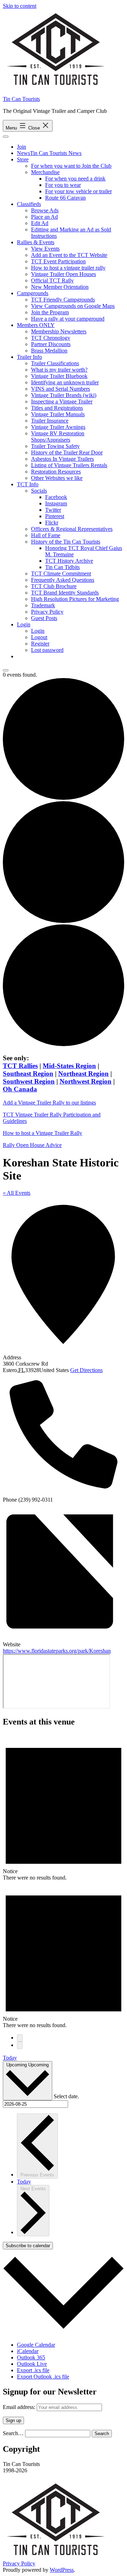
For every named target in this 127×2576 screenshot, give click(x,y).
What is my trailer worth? (59, 370)
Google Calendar (36, 2345)
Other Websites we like (57, 478)
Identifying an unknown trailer (65, 382)
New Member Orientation (60, 287)
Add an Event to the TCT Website (69, 255)
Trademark (43, 605)
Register (40, 644)
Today (10, 2058)
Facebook (56, 497)
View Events (45, 249)
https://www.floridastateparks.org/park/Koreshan (57, 1651)
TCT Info (28, 484)
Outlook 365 (31, 2357)
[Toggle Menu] (6, 137)
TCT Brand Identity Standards (65, 593)
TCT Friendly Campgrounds (63, 300)
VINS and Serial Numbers (61, 389)
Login (24, 624)
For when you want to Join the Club (71, 166)
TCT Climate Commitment (61, 573)
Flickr (52, 523)
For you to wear (63, 185)
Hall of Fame (46, 535)
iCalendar (28, 2351)
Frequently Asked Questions (63, 580)
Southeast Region (28, 1074)
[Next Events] (20, 2045)
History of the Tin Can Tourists (66, 542)
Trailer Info (29, 357)
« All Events (17, 1193)
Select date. (66, 2096)
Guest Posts (44, 618)
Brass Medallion (49, 351)
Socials (39, 491)
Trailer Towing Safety (55, 446)
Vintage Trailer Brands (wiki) (64, 395)
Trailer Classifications (55, 363)
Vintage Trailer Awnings (58, 427)
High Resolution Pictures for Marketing (75, 599)
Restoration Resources (56, 472)
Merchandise (45, 172)
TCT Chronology (51, 338)
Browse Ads (45, 210)
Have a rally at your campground (68, 319)
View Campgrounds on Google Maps (73, 306)
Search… (13, 2433)
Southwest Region (29, 1081)
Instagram (56, 503)
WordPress (62, 2570)
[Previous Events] (20, 2038)
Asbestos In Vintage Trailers (62, 459)
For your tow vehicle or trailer (78, 191)
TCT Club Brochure (54, 586)
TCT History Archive (69, 561)
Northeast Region (83, 1074)
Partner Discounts (51, 344)
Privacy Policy (47, 612)
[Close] (6, 670)
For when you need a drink (75, 179)
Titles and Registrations (57, 408)
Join (22, 147)
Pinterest (55, 516)
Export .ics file (33, 2370)
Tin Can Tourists (21, 99)
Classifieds (29, 204)
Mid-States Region (69, 1066)
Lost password (47, 650)
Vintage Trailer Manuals (58, 414)
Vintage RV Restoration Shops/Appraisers (58, 437)
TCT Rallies (20, 1066)
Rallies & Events (36, 242)
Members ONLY (36, 325)
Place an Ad (44, 217)
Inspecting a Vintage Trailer (62, 401)
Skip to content (20, 6)
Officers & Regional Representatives (72, 529)
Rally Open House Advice (32, 1145)
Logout (39, 637)
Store (23, 159)
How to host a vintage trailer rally (68, 268)
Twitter (53, 510)
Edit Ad (40, 223)
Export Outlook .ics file (43, 2377)
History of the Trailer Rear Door (67, 452)
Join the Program (50, 312)
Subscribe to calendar (28, 2246)
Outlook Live (32, 2364)
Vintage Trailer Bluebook (59, 376)
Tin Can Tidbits (62, 567)
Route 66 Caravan (65, 198)
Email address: (20, 2407)
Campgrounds (33, 293)
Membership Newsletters (59, 331)
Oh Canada (20, 1089)
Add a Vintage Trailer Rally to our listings (49, 1103)
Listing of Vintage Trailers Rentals (69, 465)
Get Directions (86, 1370)
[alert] (64, 1807)
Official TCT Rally (52, 280)
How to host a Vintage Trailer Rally (43, 1133)
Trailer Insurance (50, 421)
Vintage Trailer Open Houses (64, 274)
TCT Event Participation (58, 261)
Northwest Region (86, 1081)
